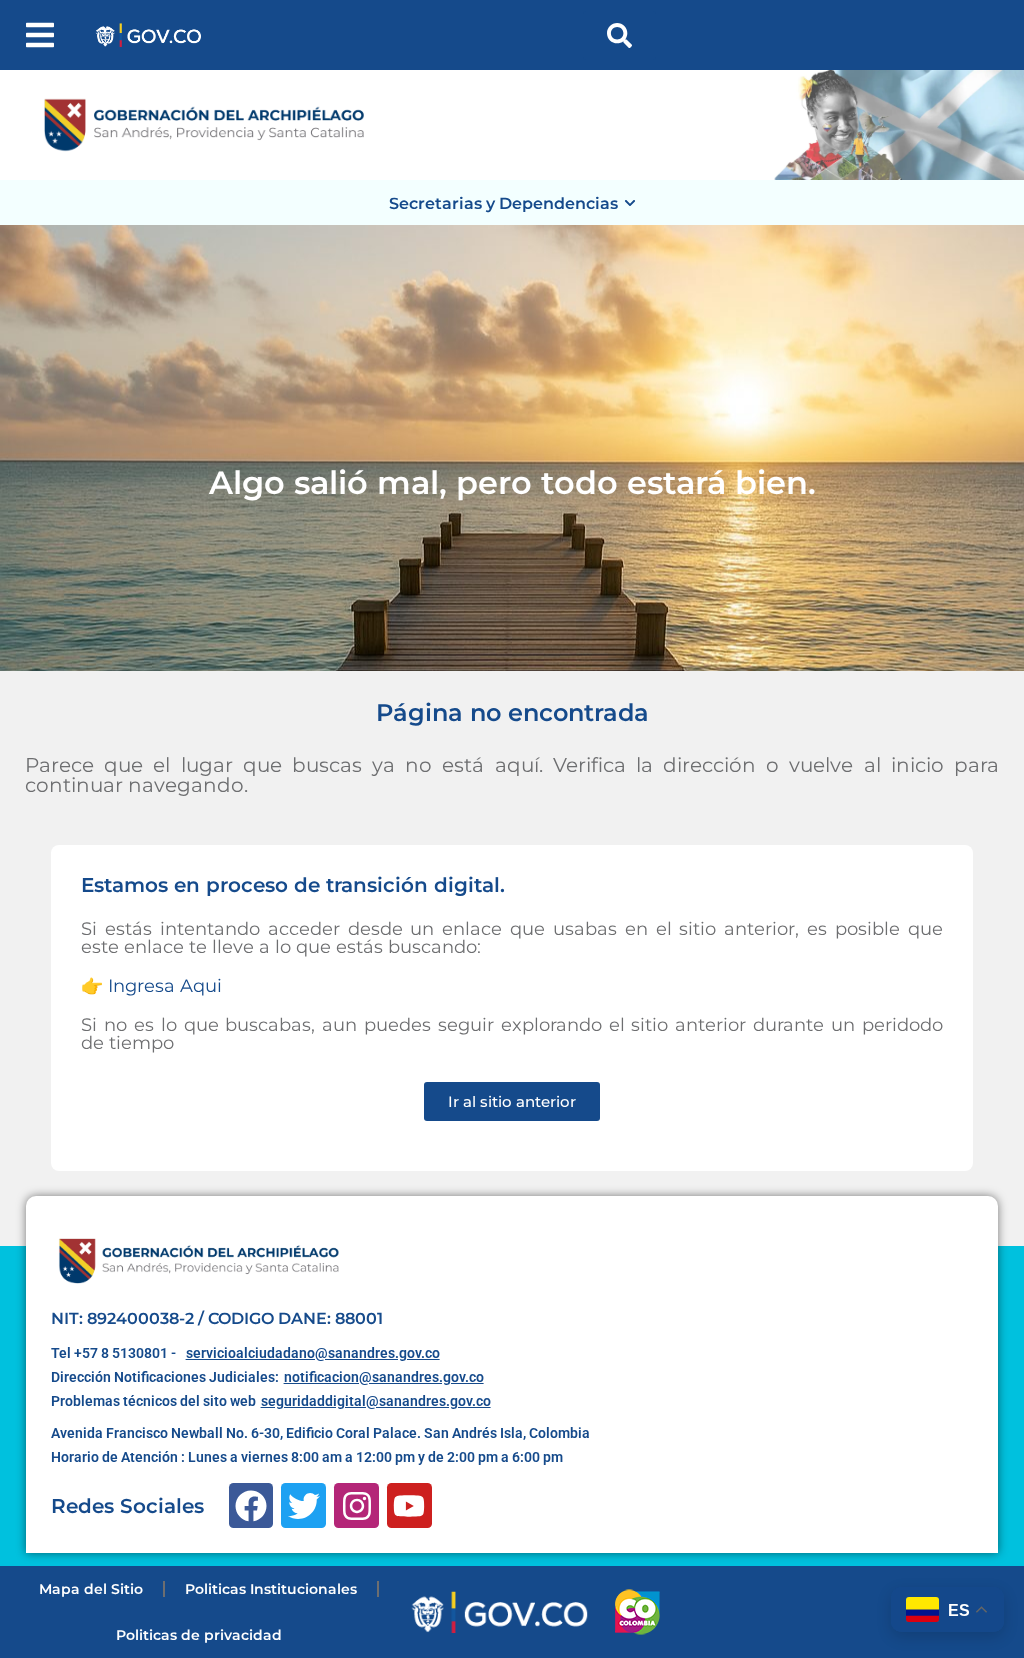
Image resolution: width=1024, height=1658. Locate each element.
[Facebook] (251, 1505)
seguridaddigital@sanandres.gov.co (376, 1401)
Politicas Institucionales (271, 1589)
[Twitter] (303, 1505)
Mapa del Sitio (91, 1589)
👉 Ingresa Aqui (151, 986)
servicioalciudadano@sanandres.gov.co (313, 1353)
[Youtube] (409, 1505)
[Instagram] (356, 1505)
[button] (40, 35)
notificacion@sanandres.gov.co (384, 1377)
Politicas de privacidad (199, 1635)
